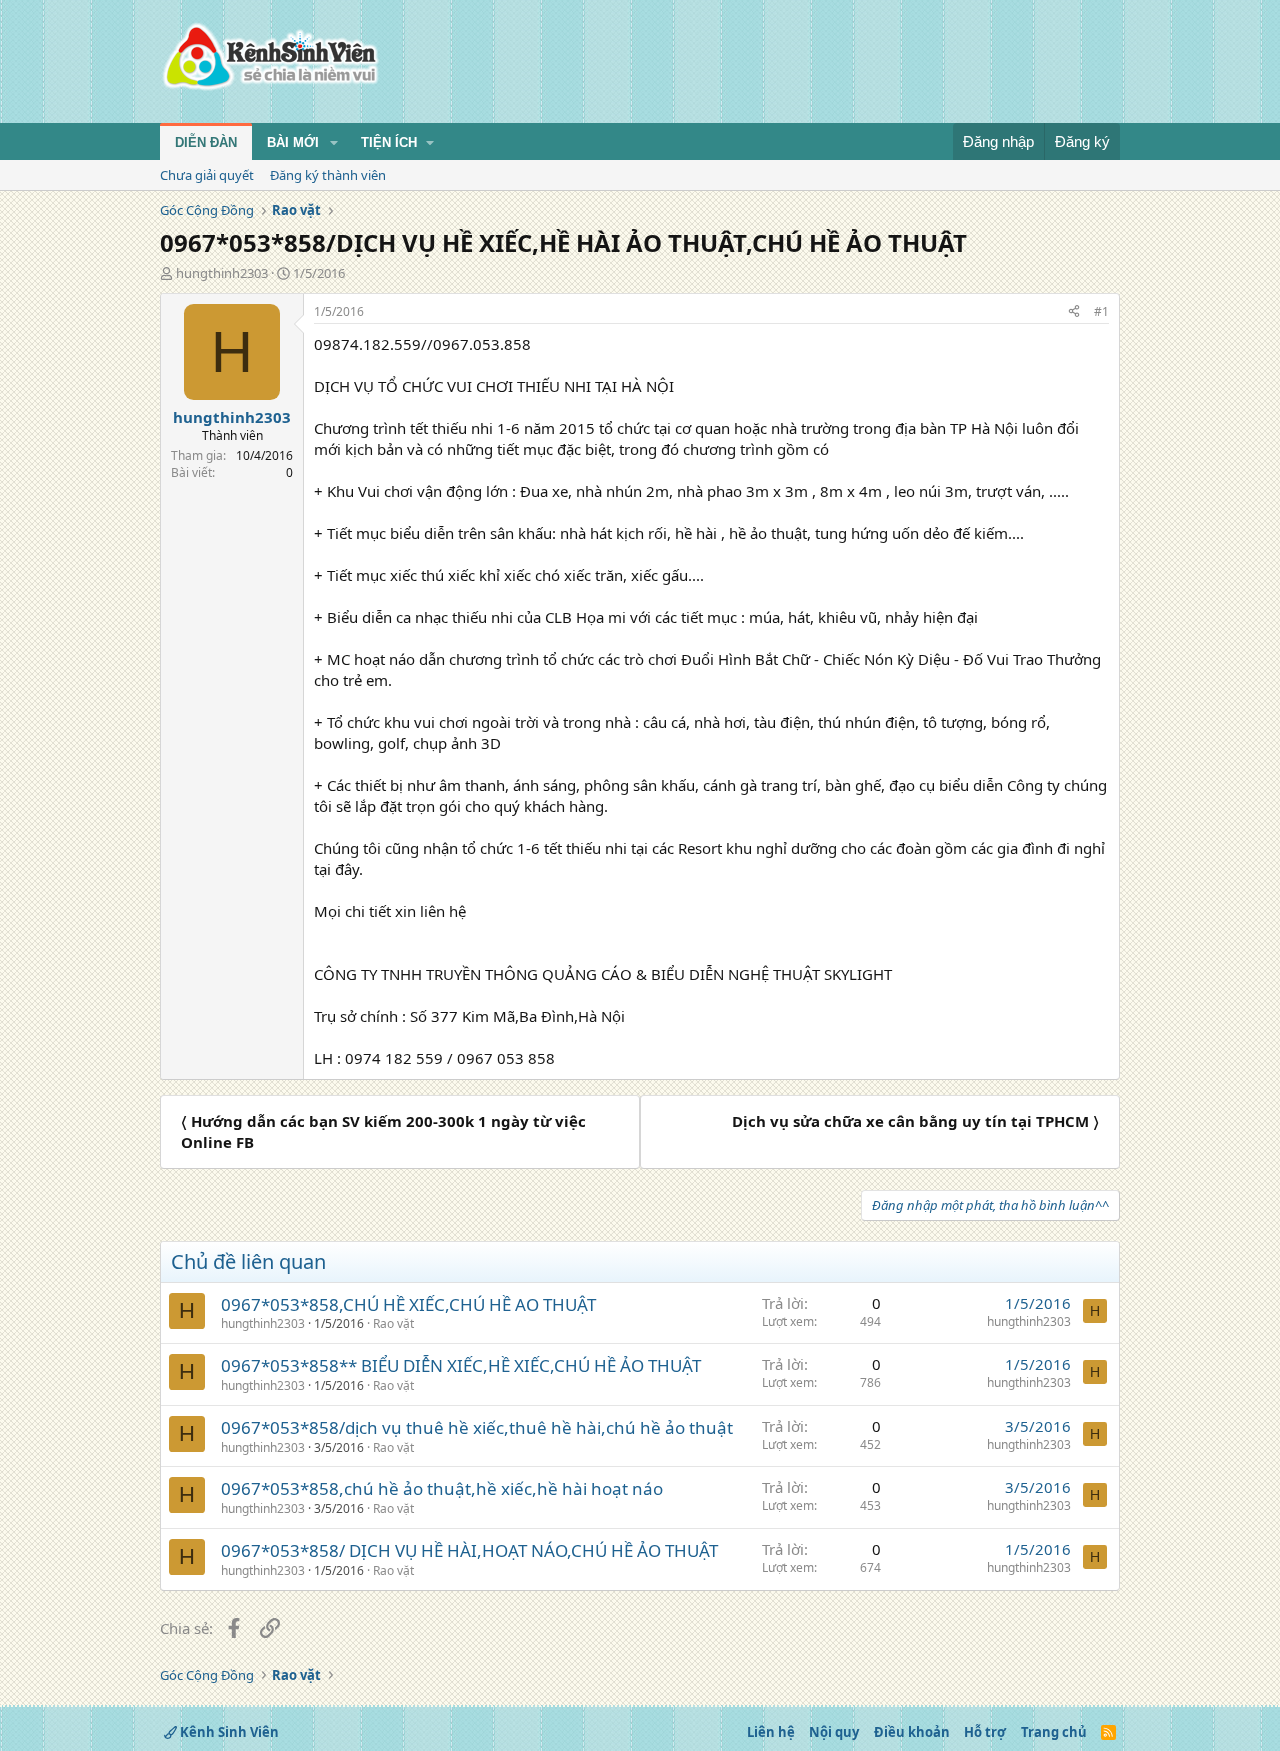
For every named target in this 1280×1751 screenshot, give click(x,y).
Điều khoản (912, 1732)
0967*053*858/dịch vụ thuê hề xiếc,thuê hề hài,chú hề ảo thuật (477, 1427)
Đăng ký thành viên (328, 175)
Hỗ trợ (985, 1732)
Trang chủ (1054, 1732)
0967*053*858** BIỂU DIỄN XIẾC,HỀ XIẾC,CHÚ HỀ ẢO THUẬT (461, 1365)
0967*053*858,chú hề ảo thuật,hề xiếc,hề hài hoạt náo (442, 1488)
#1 (1101, 311)
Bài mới (293, 142)
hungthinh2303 (222, 273)
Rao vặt (393, 1323)
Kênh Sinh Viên (228, 1732)
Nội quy (834, 1732)
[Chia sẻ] (1074, 312)
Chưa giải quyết (207, 175)
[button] (334, 143)
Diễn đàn (206, 142)
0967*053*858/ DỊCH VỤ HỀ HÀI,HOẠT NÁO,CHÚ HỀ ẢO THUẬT (469, 1550)
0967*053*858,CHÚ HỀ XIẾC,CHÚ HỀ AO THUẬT (408, 1304)
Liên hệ (771, 1732)
